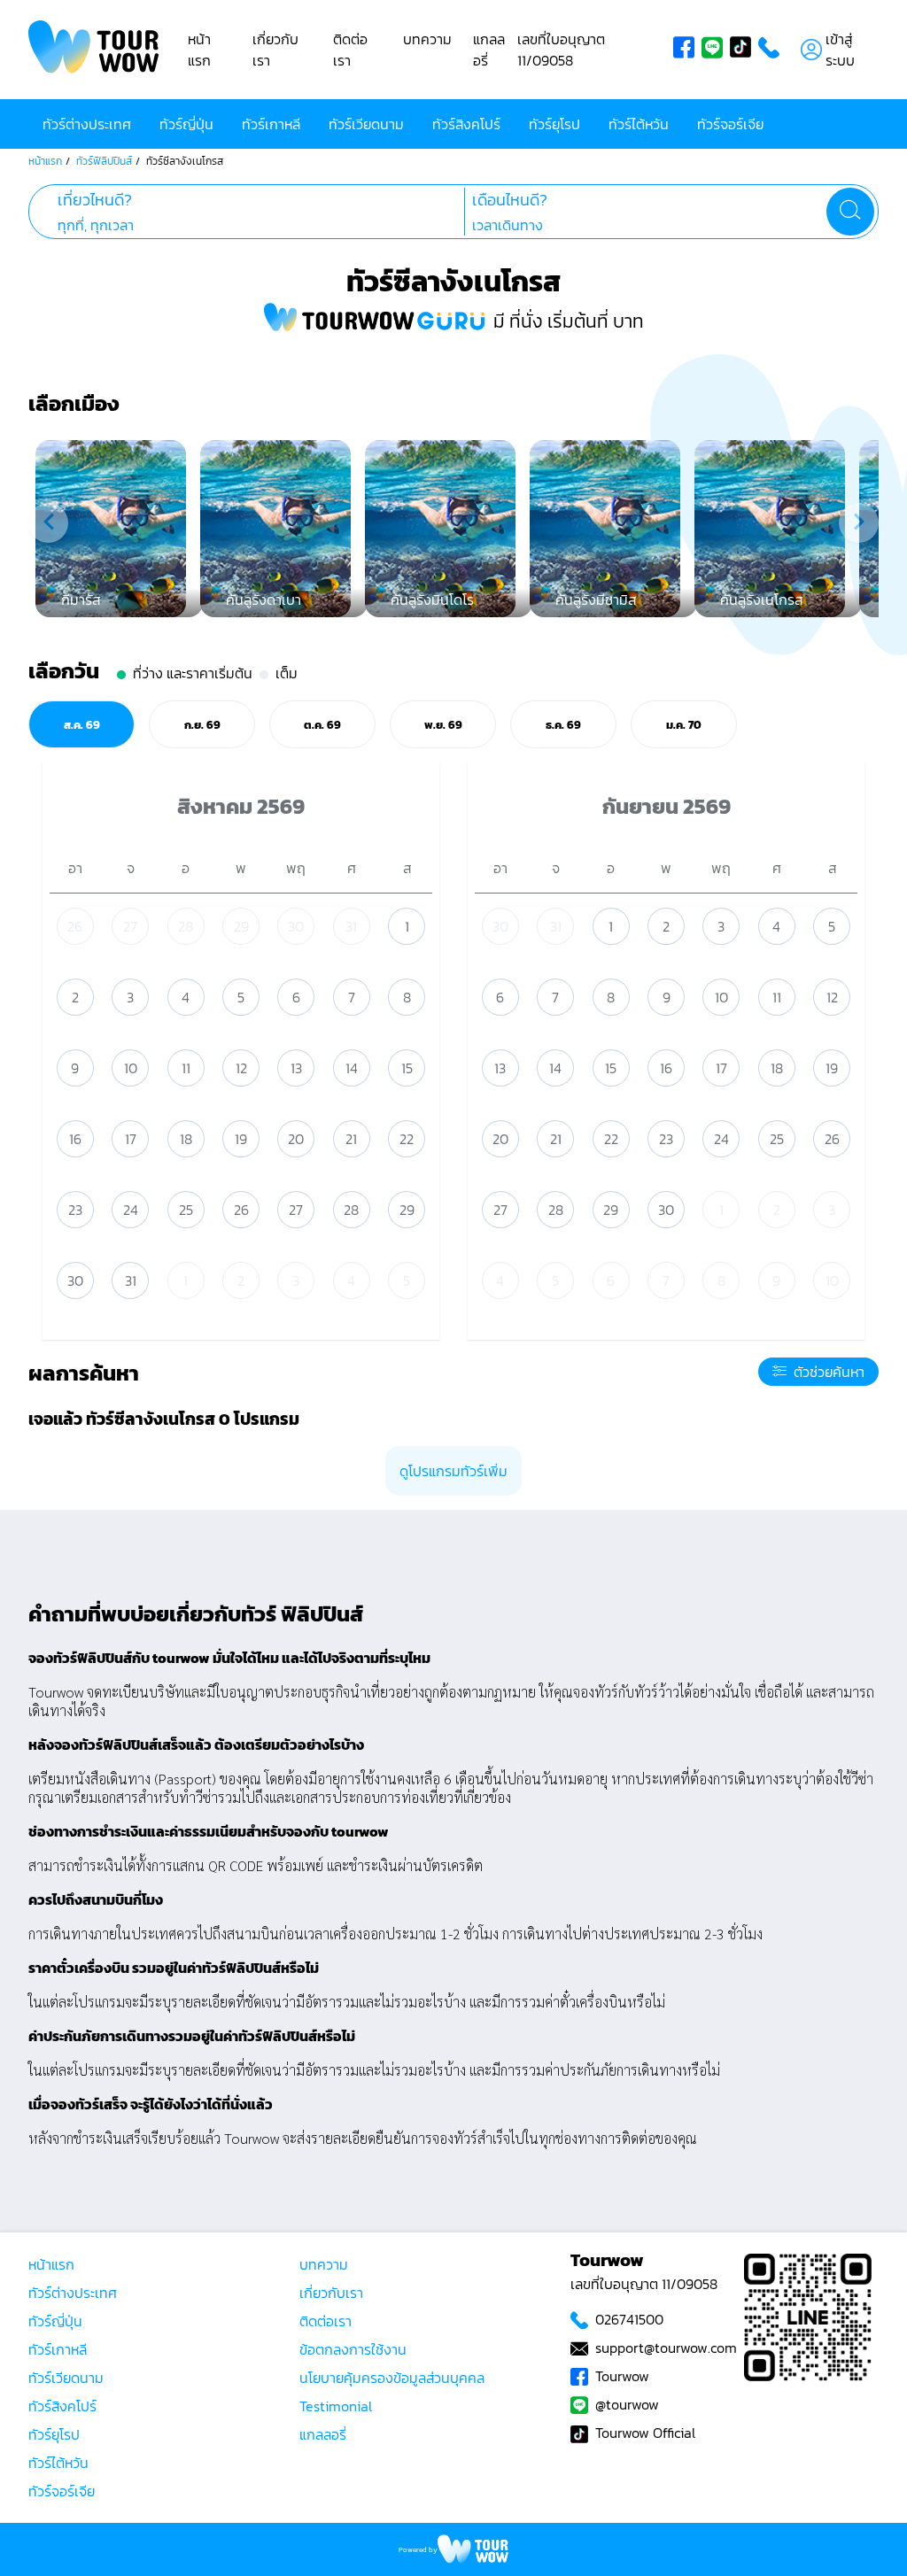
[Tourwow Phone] (772, 50)
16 (75, 1139)
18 (186, 1139)
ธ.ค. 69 (563, 724)
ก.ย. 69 (202, 724)
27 (130, 926)
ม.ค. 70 (684, 724)
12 (241, 1068)
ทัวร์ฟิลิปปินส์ (104, 161)
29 (241, 926)
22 (407, 1139)
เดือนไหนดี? (510, 200)
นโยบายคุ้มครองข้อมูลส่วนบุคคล (392, 2378)
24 (131, 1210)
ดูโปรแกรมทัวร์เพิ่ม (453, 1471)
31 (351, 926)
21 (351, 1139)
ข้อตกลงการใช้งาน (353, 2349)
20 (296, 1139)
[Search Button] (850, 212)
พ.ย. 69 (443, 724)
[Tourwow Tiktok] (744, 50)
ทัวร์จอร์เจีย (730, 124)
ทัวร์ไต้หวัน (639, 124)
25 (186, 1210)
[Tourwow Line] (716, 50)
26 (75, 926)
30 (296, 926)
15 (407, 1068)
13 (296, 1068)
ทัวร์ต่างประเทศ (87, 124)
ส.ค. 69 (82, 724)
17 (131, 1139)
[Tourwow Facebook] (687, 50)
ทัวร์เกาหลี (271, 124)
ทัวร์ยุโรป (554, 124)
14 (352, 1068)
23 (75, 1210)
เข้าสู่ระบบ (840, 50)
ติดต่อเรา (350, 50)
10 (131, 1068)
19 (241, 1139)
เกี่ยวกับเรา (331, 2293)
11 (186, 1068)
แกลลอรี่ (323, 2434)
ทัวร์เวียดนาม (366, 124)
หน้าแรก (199, 50)
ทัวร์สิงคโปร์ (466, 124)
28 (186, 926)
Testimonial (336, 2406)
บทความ (427, 39)
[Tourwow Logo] (94, 50)
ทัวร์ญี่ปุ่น (186, 124)
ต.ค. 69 (322, 724)
